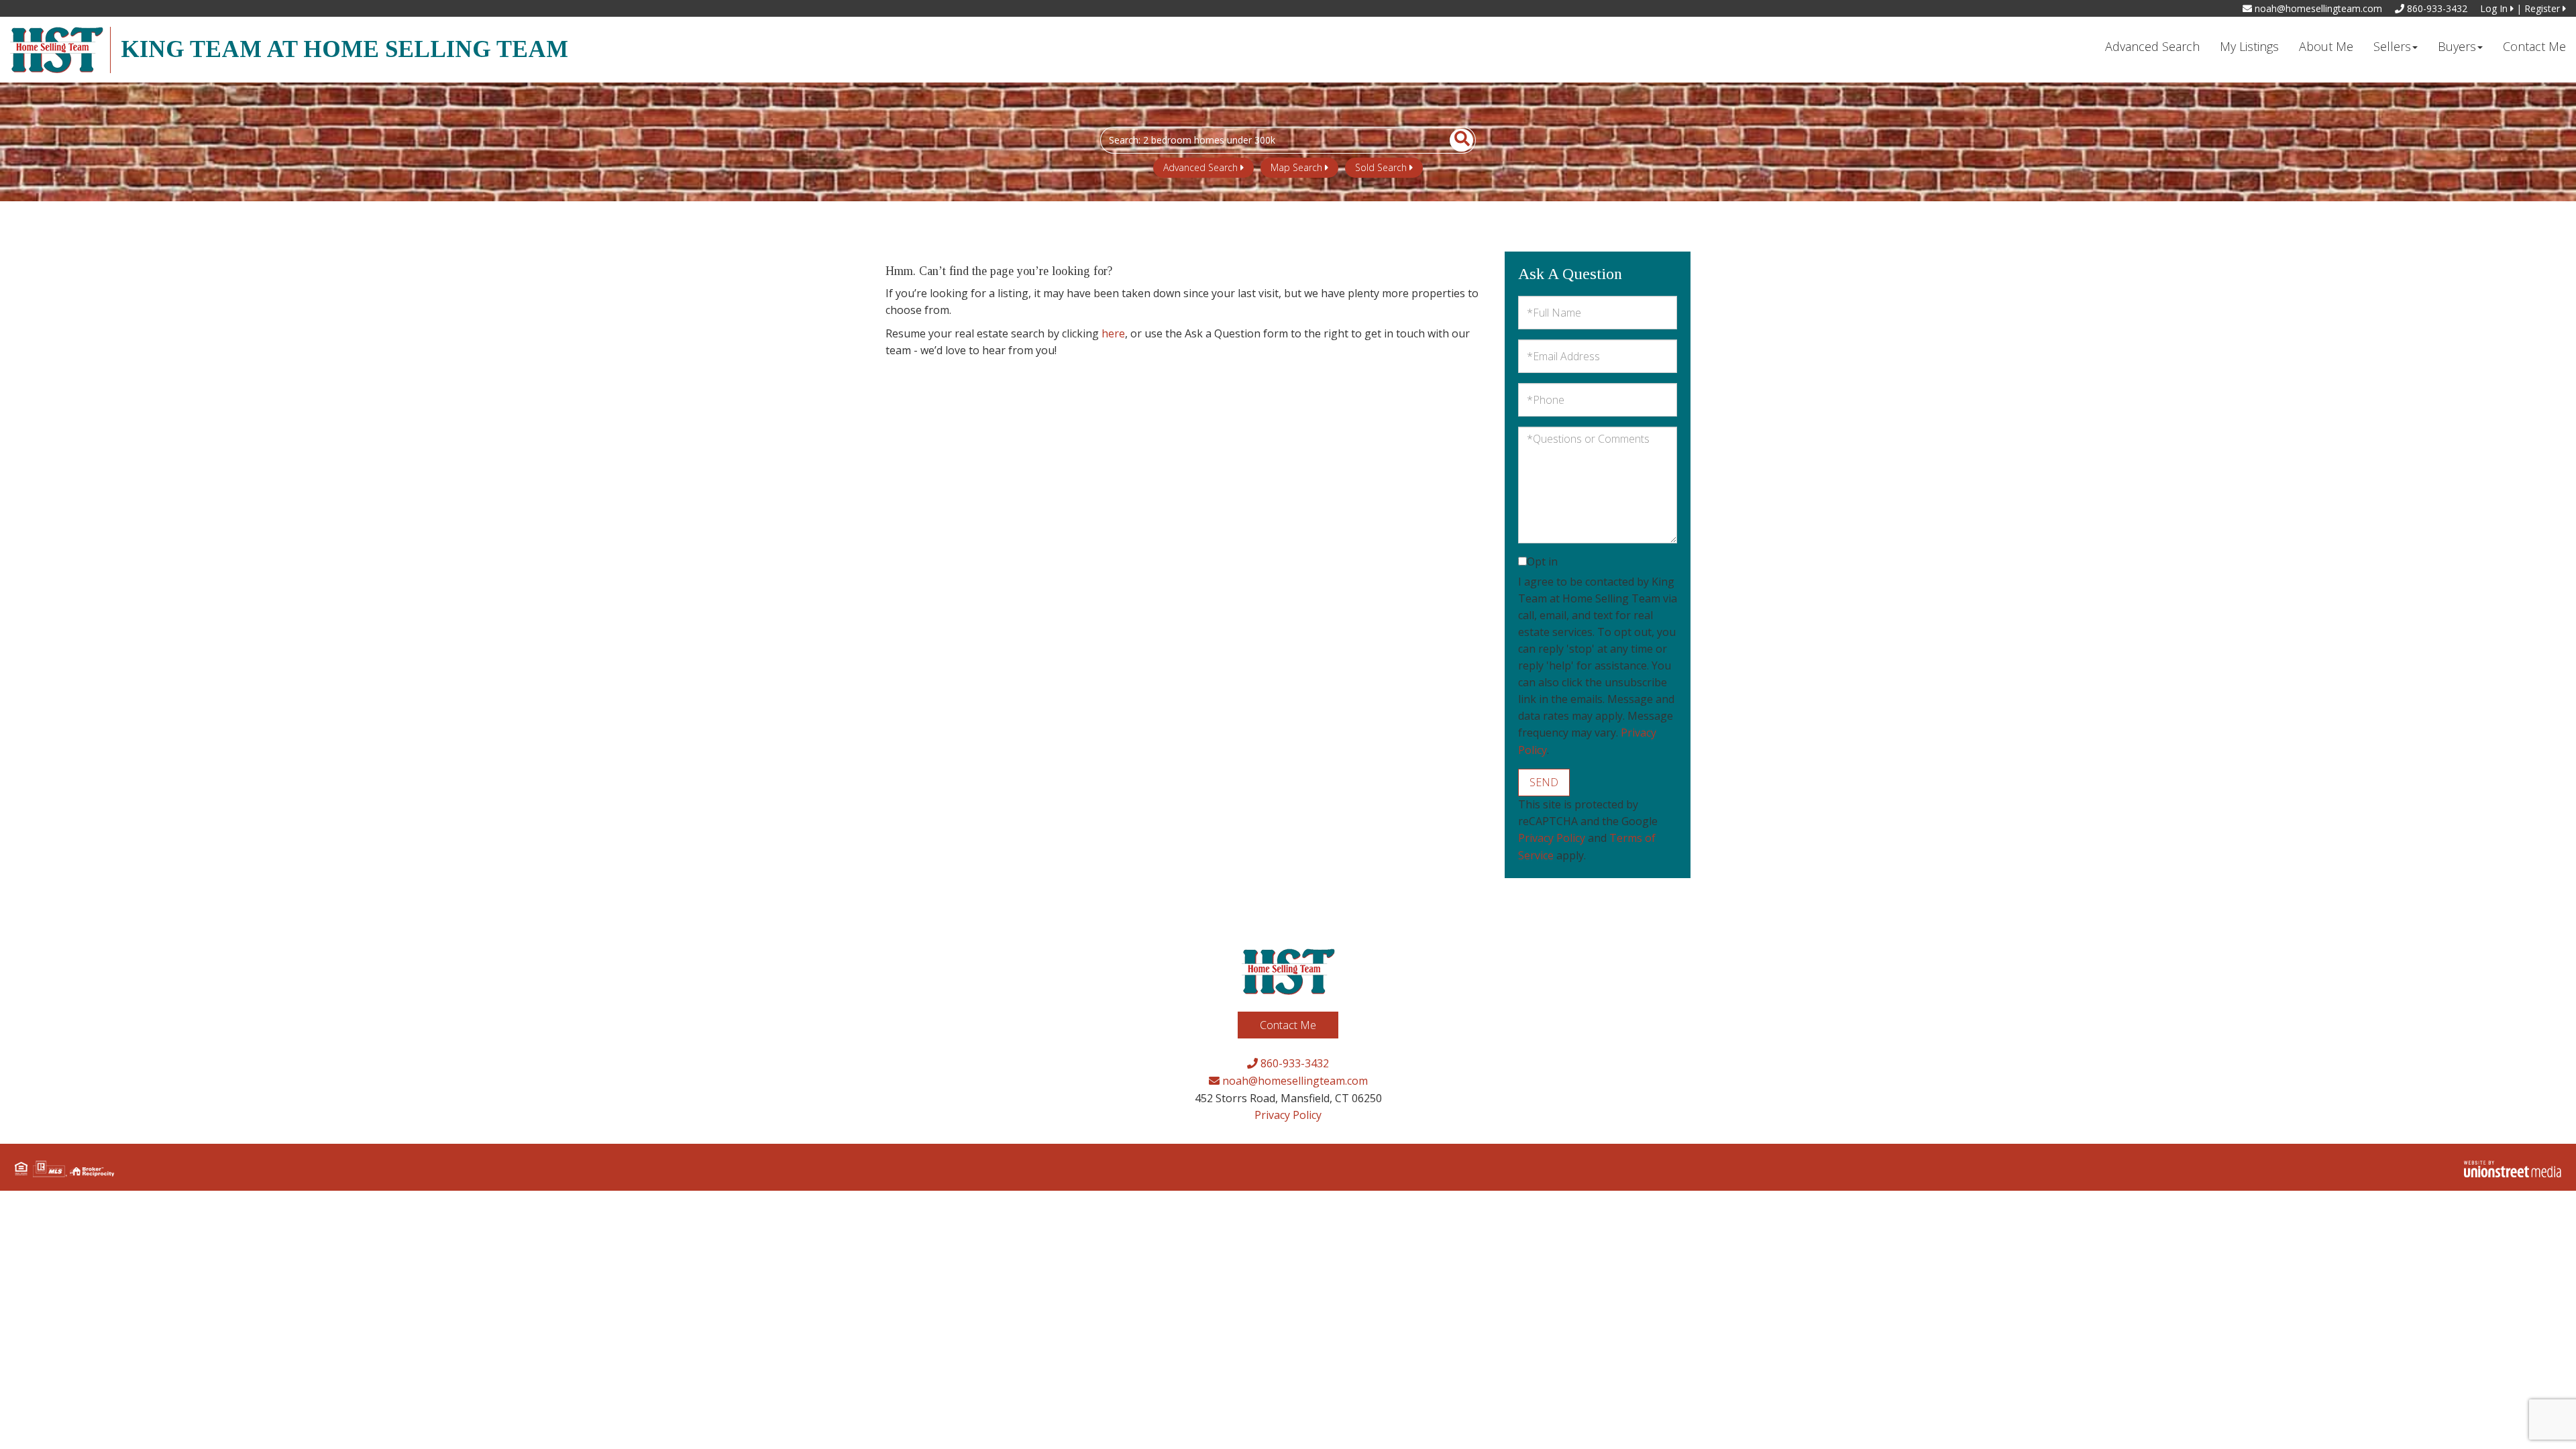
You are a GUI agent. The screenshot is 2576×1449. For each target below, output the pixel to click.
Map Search (1296, 167)
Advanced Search (1200, 167)
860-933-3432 (2436, 8)
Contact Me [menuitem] (2534, 46)
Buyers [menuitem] (2457, 46)
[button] (1454, 140)
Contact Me (1288, 1025)
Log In (2495, 8)
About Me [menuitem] (2326, 46)
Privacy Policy (1552, 838)
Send (1544, 782)
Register (2543, 8)
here (1113, 333)
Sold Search (1381, 167)
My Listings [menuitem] (2249, 46)
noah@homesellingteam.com (2317, 8)
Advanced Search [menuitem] (2152, 46)
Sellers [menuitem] (2392, 46)
